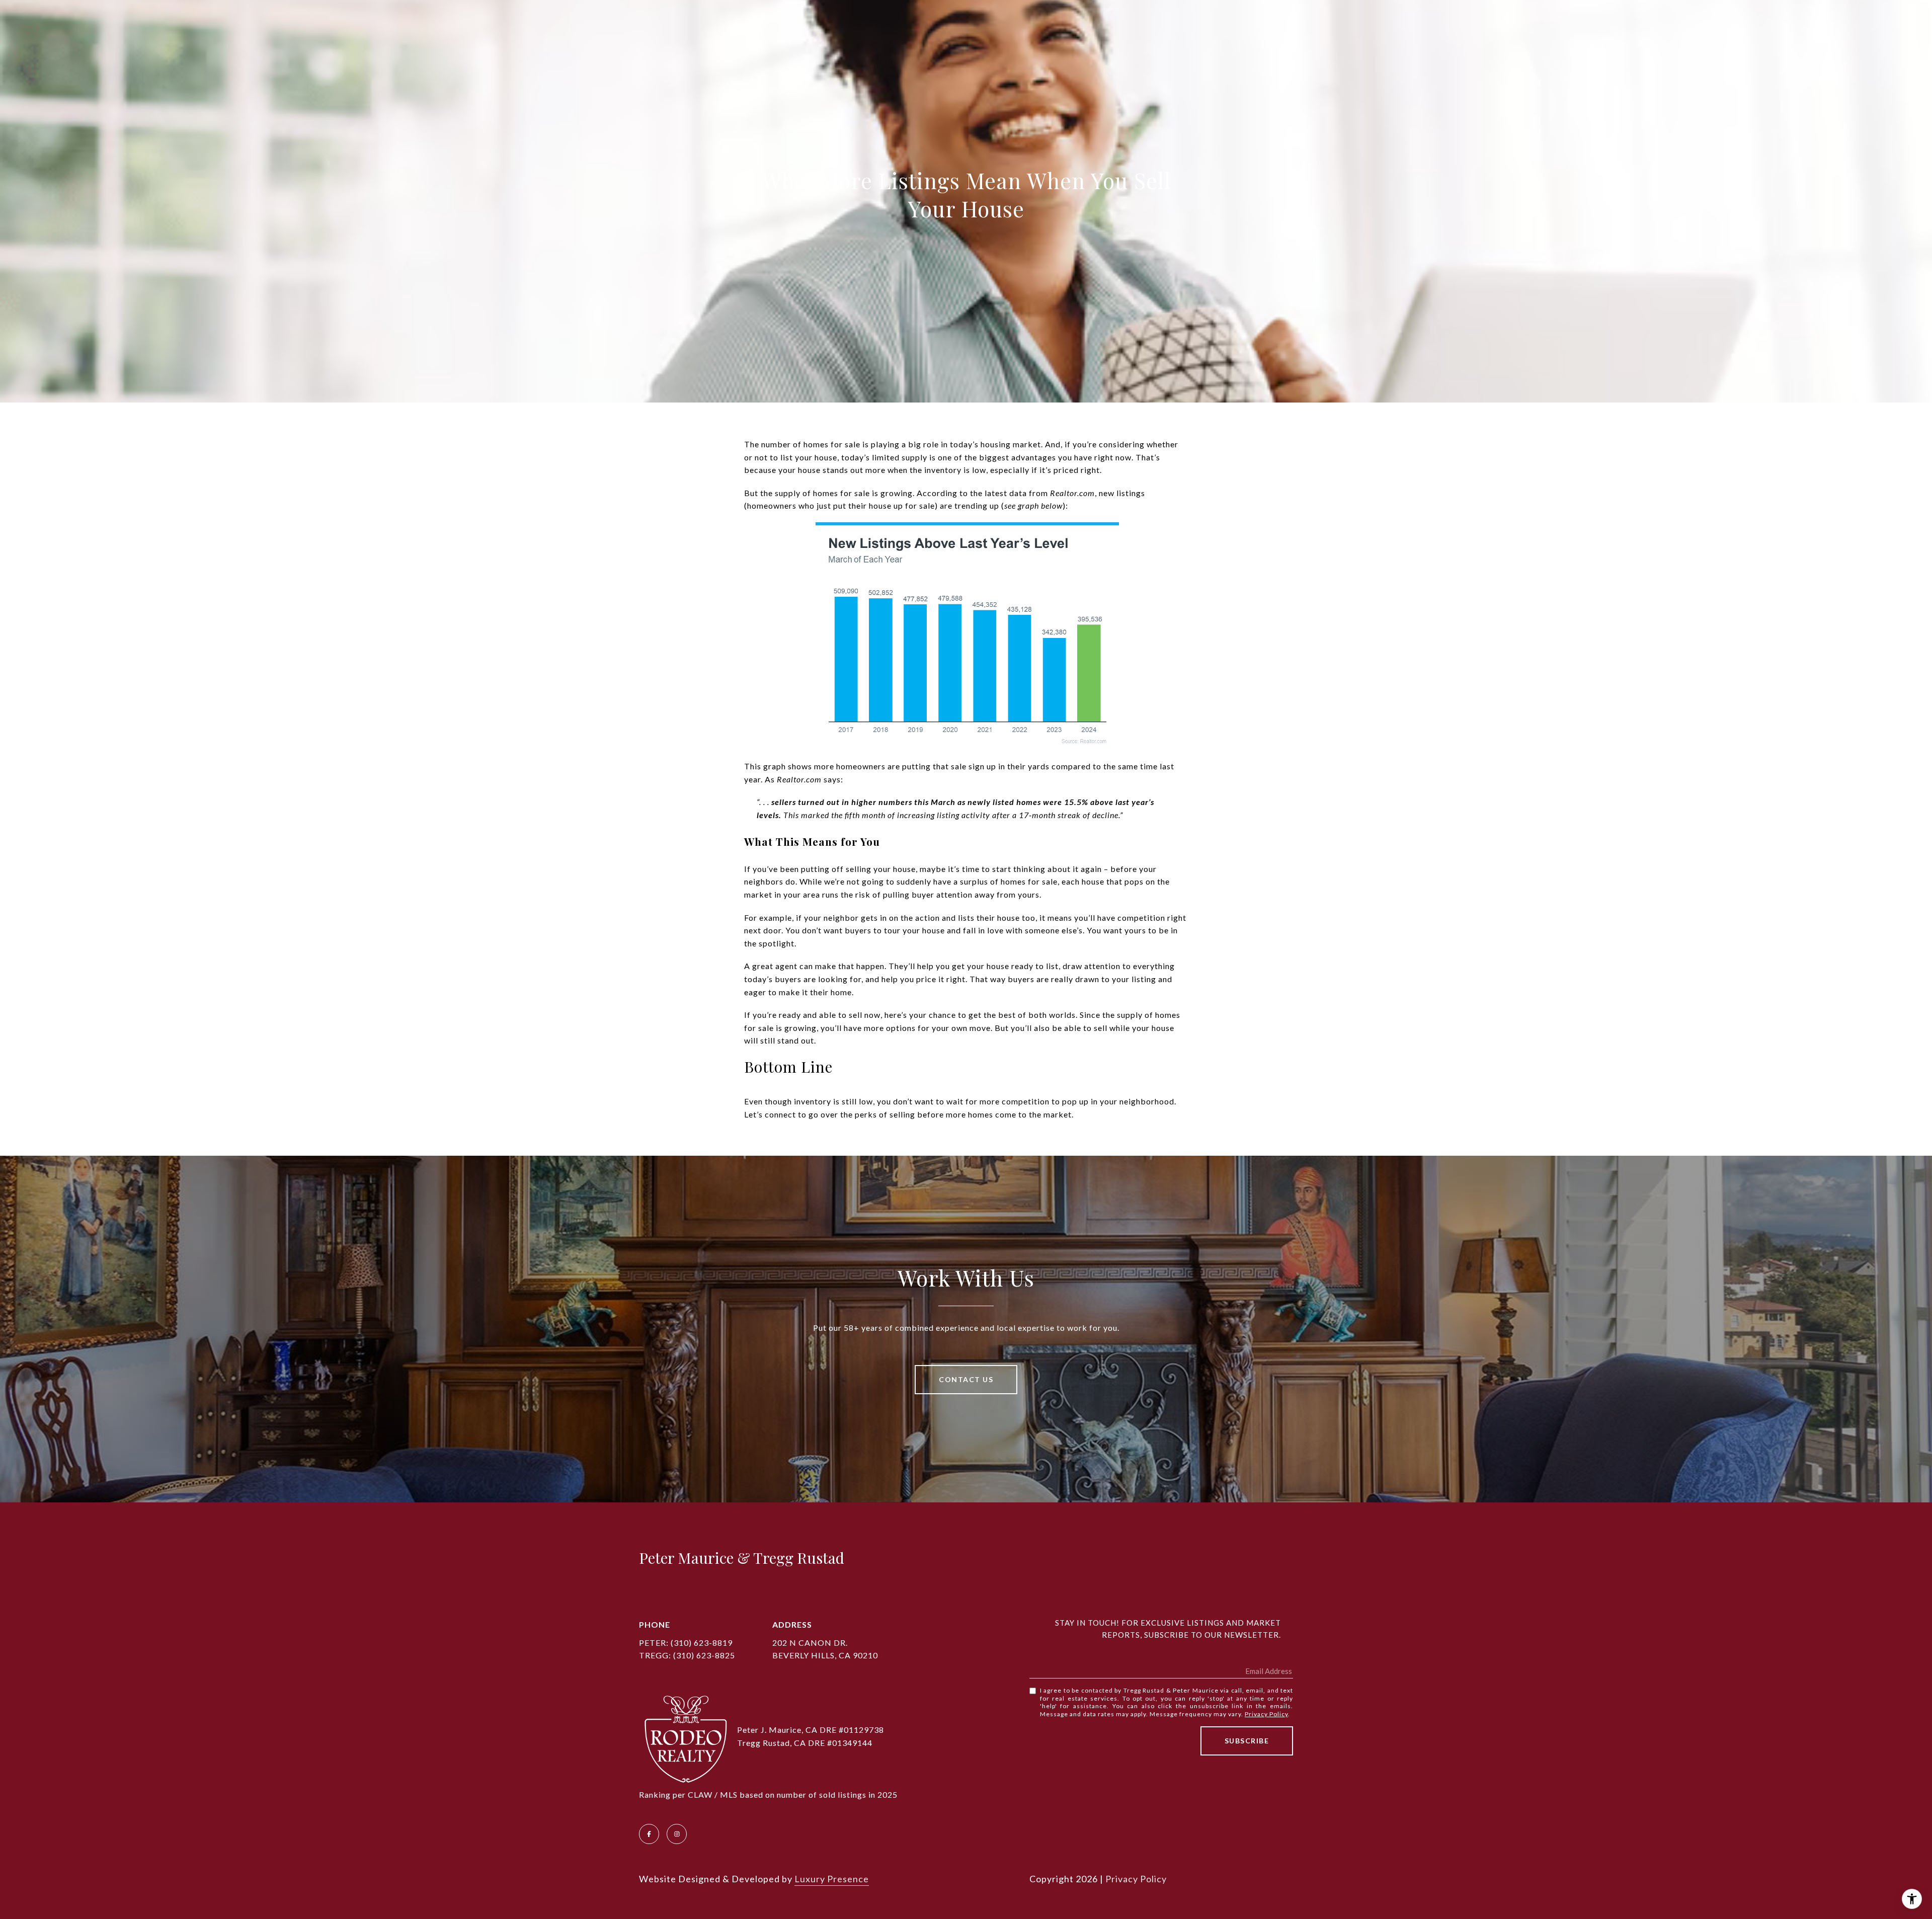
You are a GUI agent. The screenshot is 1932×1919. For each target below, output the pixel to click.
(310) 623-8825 (704, 1655)
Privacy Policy (1266, 1714)
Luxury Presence (832, 1879)
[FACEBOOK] (649, 1834)
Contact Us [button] (966, 1379)
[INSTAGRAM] (677, 1834)
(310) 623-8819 (702, 1643)
